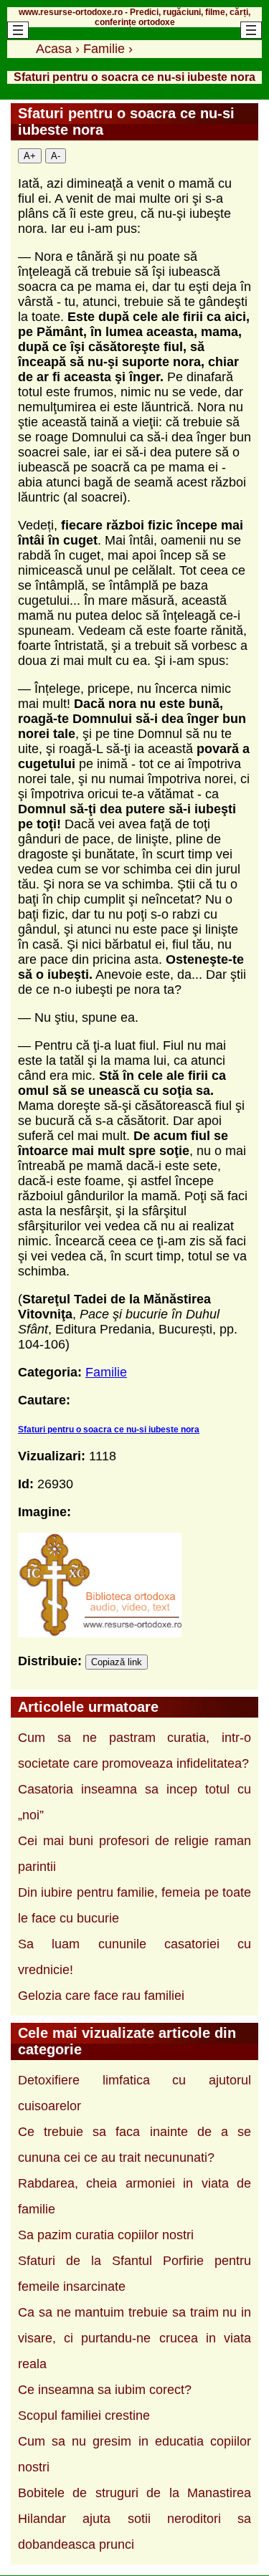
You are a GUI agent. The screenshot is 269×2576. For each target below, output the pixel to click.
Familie (106, 1372)
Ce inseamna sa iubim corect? (105, 2390)
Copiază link (117, 1662)
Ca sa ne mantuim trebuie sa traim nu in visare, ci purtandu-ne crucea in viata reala (134, 2338)
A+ (30, 156)
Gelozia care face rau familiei (101, 1996)
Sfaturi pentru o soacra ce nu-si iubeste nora (109, 1430)
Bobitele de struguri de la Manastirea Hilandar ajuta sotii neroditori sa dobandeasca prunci (134, 2519)
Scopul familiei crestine (84, 2415)
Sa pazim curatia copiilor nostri (106, 2235)
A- (56, 156)
